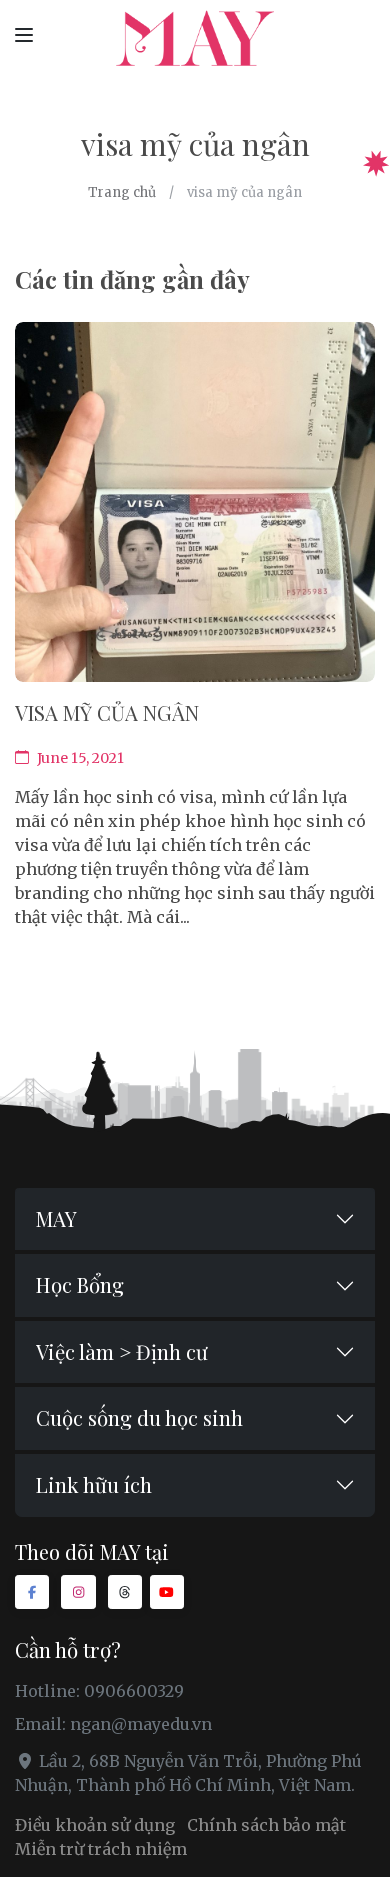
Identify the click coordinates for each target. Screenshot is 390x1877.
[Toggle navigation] (24, 34)
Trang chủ (122, 192)
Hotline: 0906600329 (99, 1691)
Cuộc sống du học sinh (139, 1417)
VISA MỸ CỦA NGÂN (107, 712)
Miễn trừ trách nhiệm (101, 1849)
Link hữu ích (94, 1484)
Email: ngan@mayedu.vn (113, 1724)
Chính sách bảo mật (266, 1825)
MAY (56, 1218)
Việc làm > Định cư (122, 1351)
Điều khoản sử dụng (95, 1825)
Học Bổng (80, 1284)
